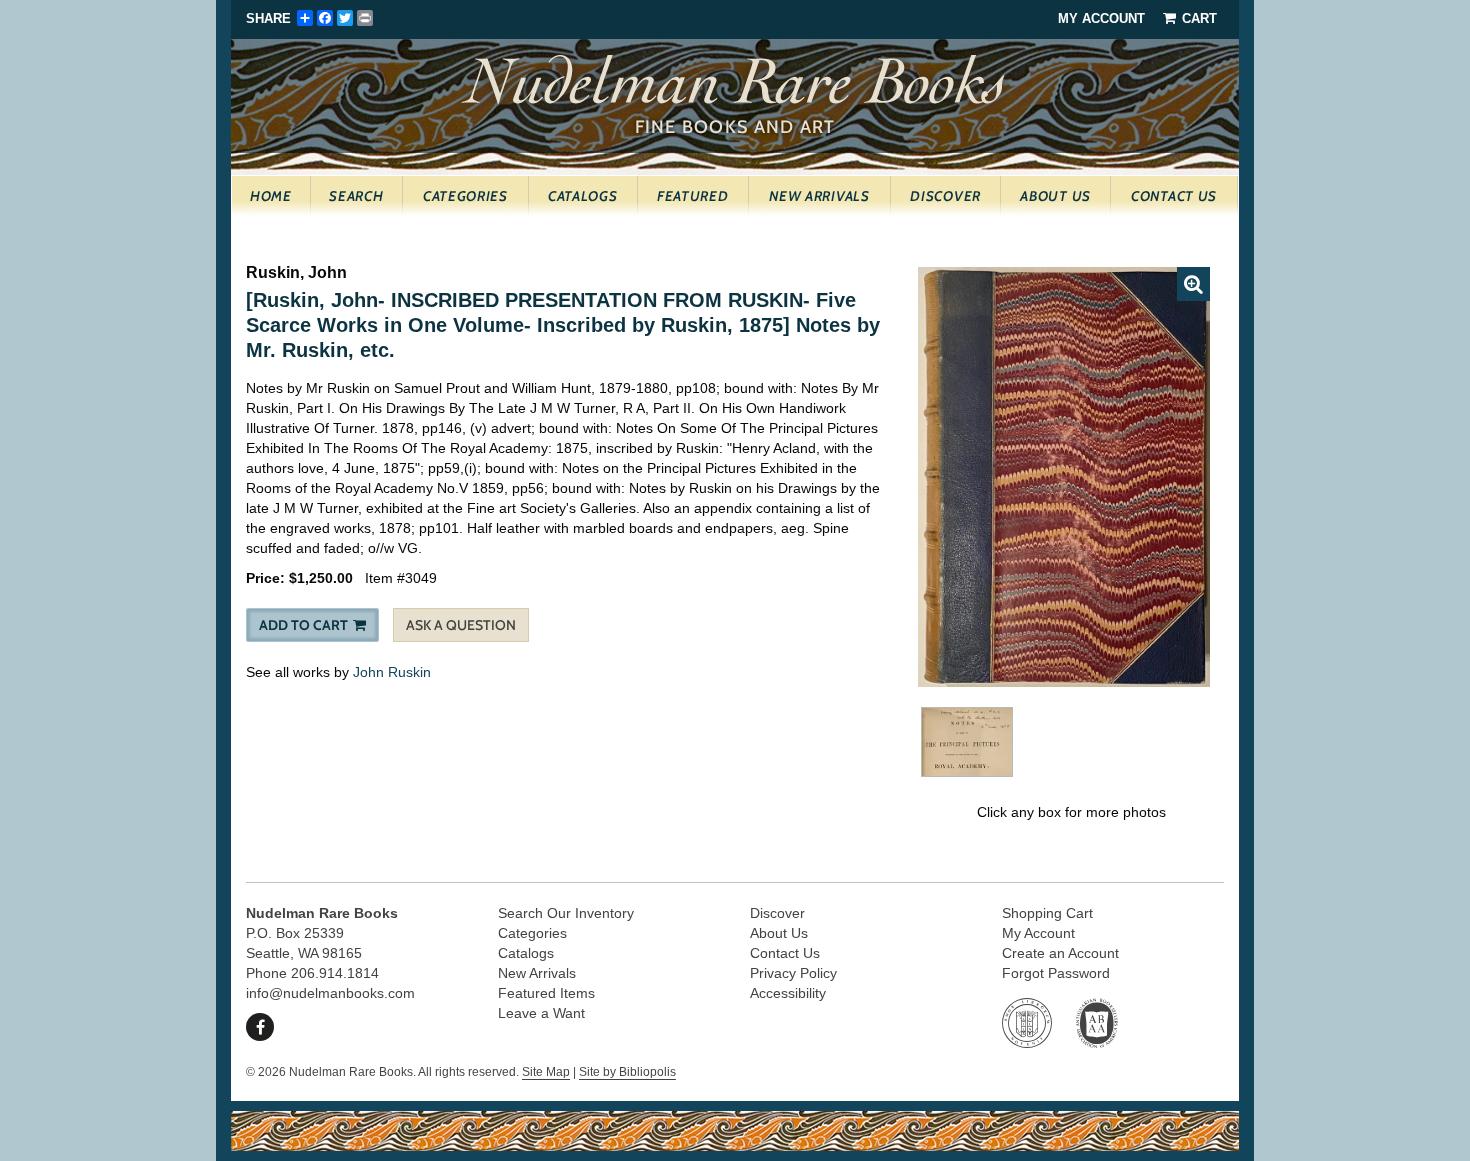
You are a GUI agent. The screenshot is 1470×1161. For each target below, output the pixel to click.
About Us (779, 933)
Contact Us (1174, 196)
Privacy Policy (793, 973)
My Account (1101, 18)
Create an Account (1060, 953)
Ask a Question (461, 625)
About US (1055, 196)
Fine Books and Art (738, 90)
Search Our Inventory (566, 913)
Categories (465, 196)
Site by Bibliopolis (627, 1072)
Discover (945, 196)
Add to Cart (303, 625)
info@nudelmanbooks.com (330, 993)
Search (356, 196)
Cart (1197, 18)
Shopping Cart (1047, 913)
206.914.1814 (335, 973)
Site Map (546, 1072)
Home (271, 196)
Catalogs (583, 196)
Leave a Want (541, 1013)
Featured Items (546, 993)
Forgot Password (1056, 973)
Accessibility (788, 993)
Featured (693, 196)
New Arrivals (819, 196)
